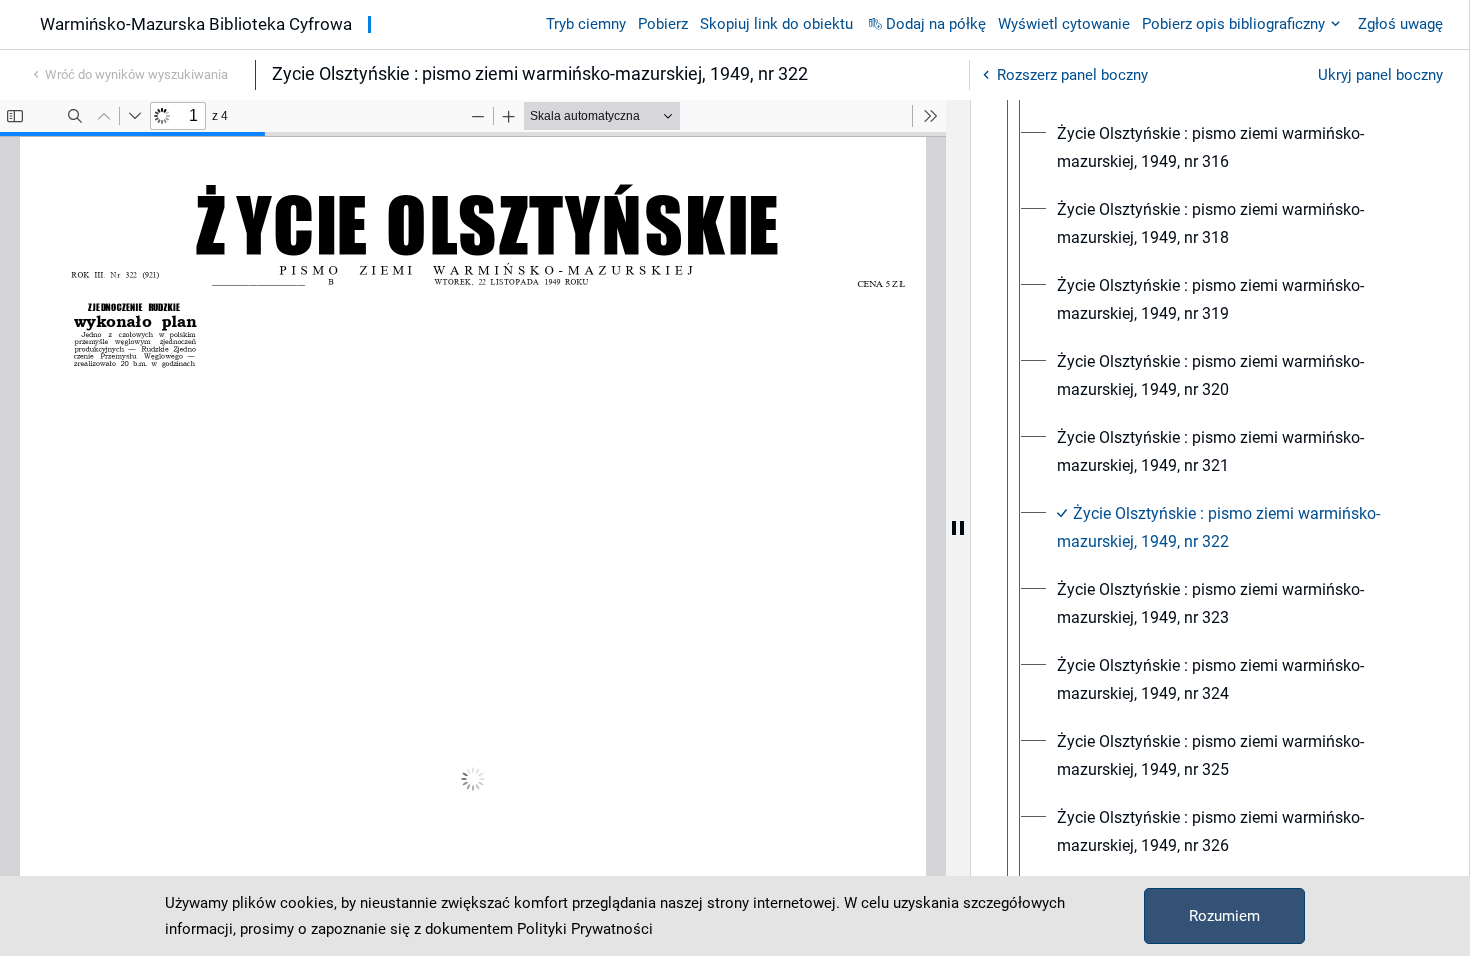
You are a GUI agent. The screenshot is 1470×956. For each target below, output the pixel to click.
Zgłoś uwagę (1400, 24)
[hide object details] (958, 528)
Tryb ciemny (586, 24)
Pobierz (663, 24)
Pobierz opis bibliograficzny (1233, 24)
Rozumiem (1224, 916)
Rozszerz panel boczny (1072, 75)
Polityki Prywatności (585, 929)
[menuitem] (1238, 148)
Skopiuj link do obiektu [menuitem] (776, 24)
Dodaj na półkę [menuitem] (936, 24)
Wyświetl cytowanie (1064, 24)
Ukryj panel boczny (1380, 75)
